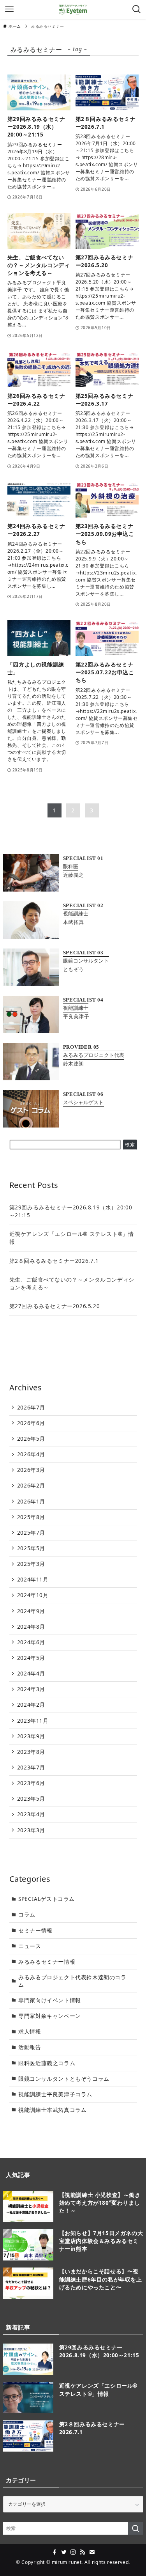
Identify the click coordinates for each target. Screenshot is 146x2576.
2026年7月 (31, 1408)
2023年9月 (31, 1736)
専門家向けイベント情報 (50, 2000)
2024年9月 (31, 1611)
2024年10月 (33, 1595)
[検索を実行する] (135, 2528)
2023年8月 (31, 1752)
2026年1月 (31, 1502)
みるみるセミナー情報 (47, 1962)
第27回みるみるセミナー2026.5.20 (55, 1306)
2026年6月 (31, 1423)
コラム (27, 1915)
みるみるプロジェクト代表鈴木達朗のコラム (72, 1981)
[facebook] (55, 2552)
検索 (130, 1144)
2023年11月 (33, 1721)
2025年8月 (31, 1517)
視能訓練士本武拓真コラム (52, 2110)
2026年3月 (31, 1470)
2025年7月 (31, 1533)
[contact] (92, 2552)
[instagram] (73, 2552)
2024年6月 (31, 1642)
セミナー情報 (35, 1931)
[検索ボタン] (137, 9)
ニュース (30, 1946)
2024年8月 (31, 1627)
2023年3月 (31, 1830)
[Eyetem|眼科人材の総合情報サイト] (73, 9)
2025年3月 (31, 1564)
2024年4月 (31, 1674)
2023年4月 (31, 1814)
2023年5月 (31, 1799)
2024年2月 (31, 1705)
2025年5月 (31, 1548)
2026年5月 (31, 1439)
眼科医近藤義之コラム (47, 2063)
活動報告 (30, 2047)
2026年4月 (31, 1454)
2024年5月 (31, 1658)
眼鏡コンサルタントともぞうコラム (64, 2079)
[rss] (83, 2552)
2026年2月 (31, 1486)
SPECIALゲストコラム (47, 1899)
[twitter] (64, 2552)
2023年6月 (31, 1783)
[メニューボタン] (9, 9)
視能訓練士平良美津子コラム (55, 2094)
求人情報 (30, 2032)
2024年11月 (33, 1580)
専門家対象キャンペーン (50, 2016)
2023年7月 (31, 1768)
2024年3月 (31, 1689)
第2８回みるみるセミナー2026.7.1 (54, 1261)
